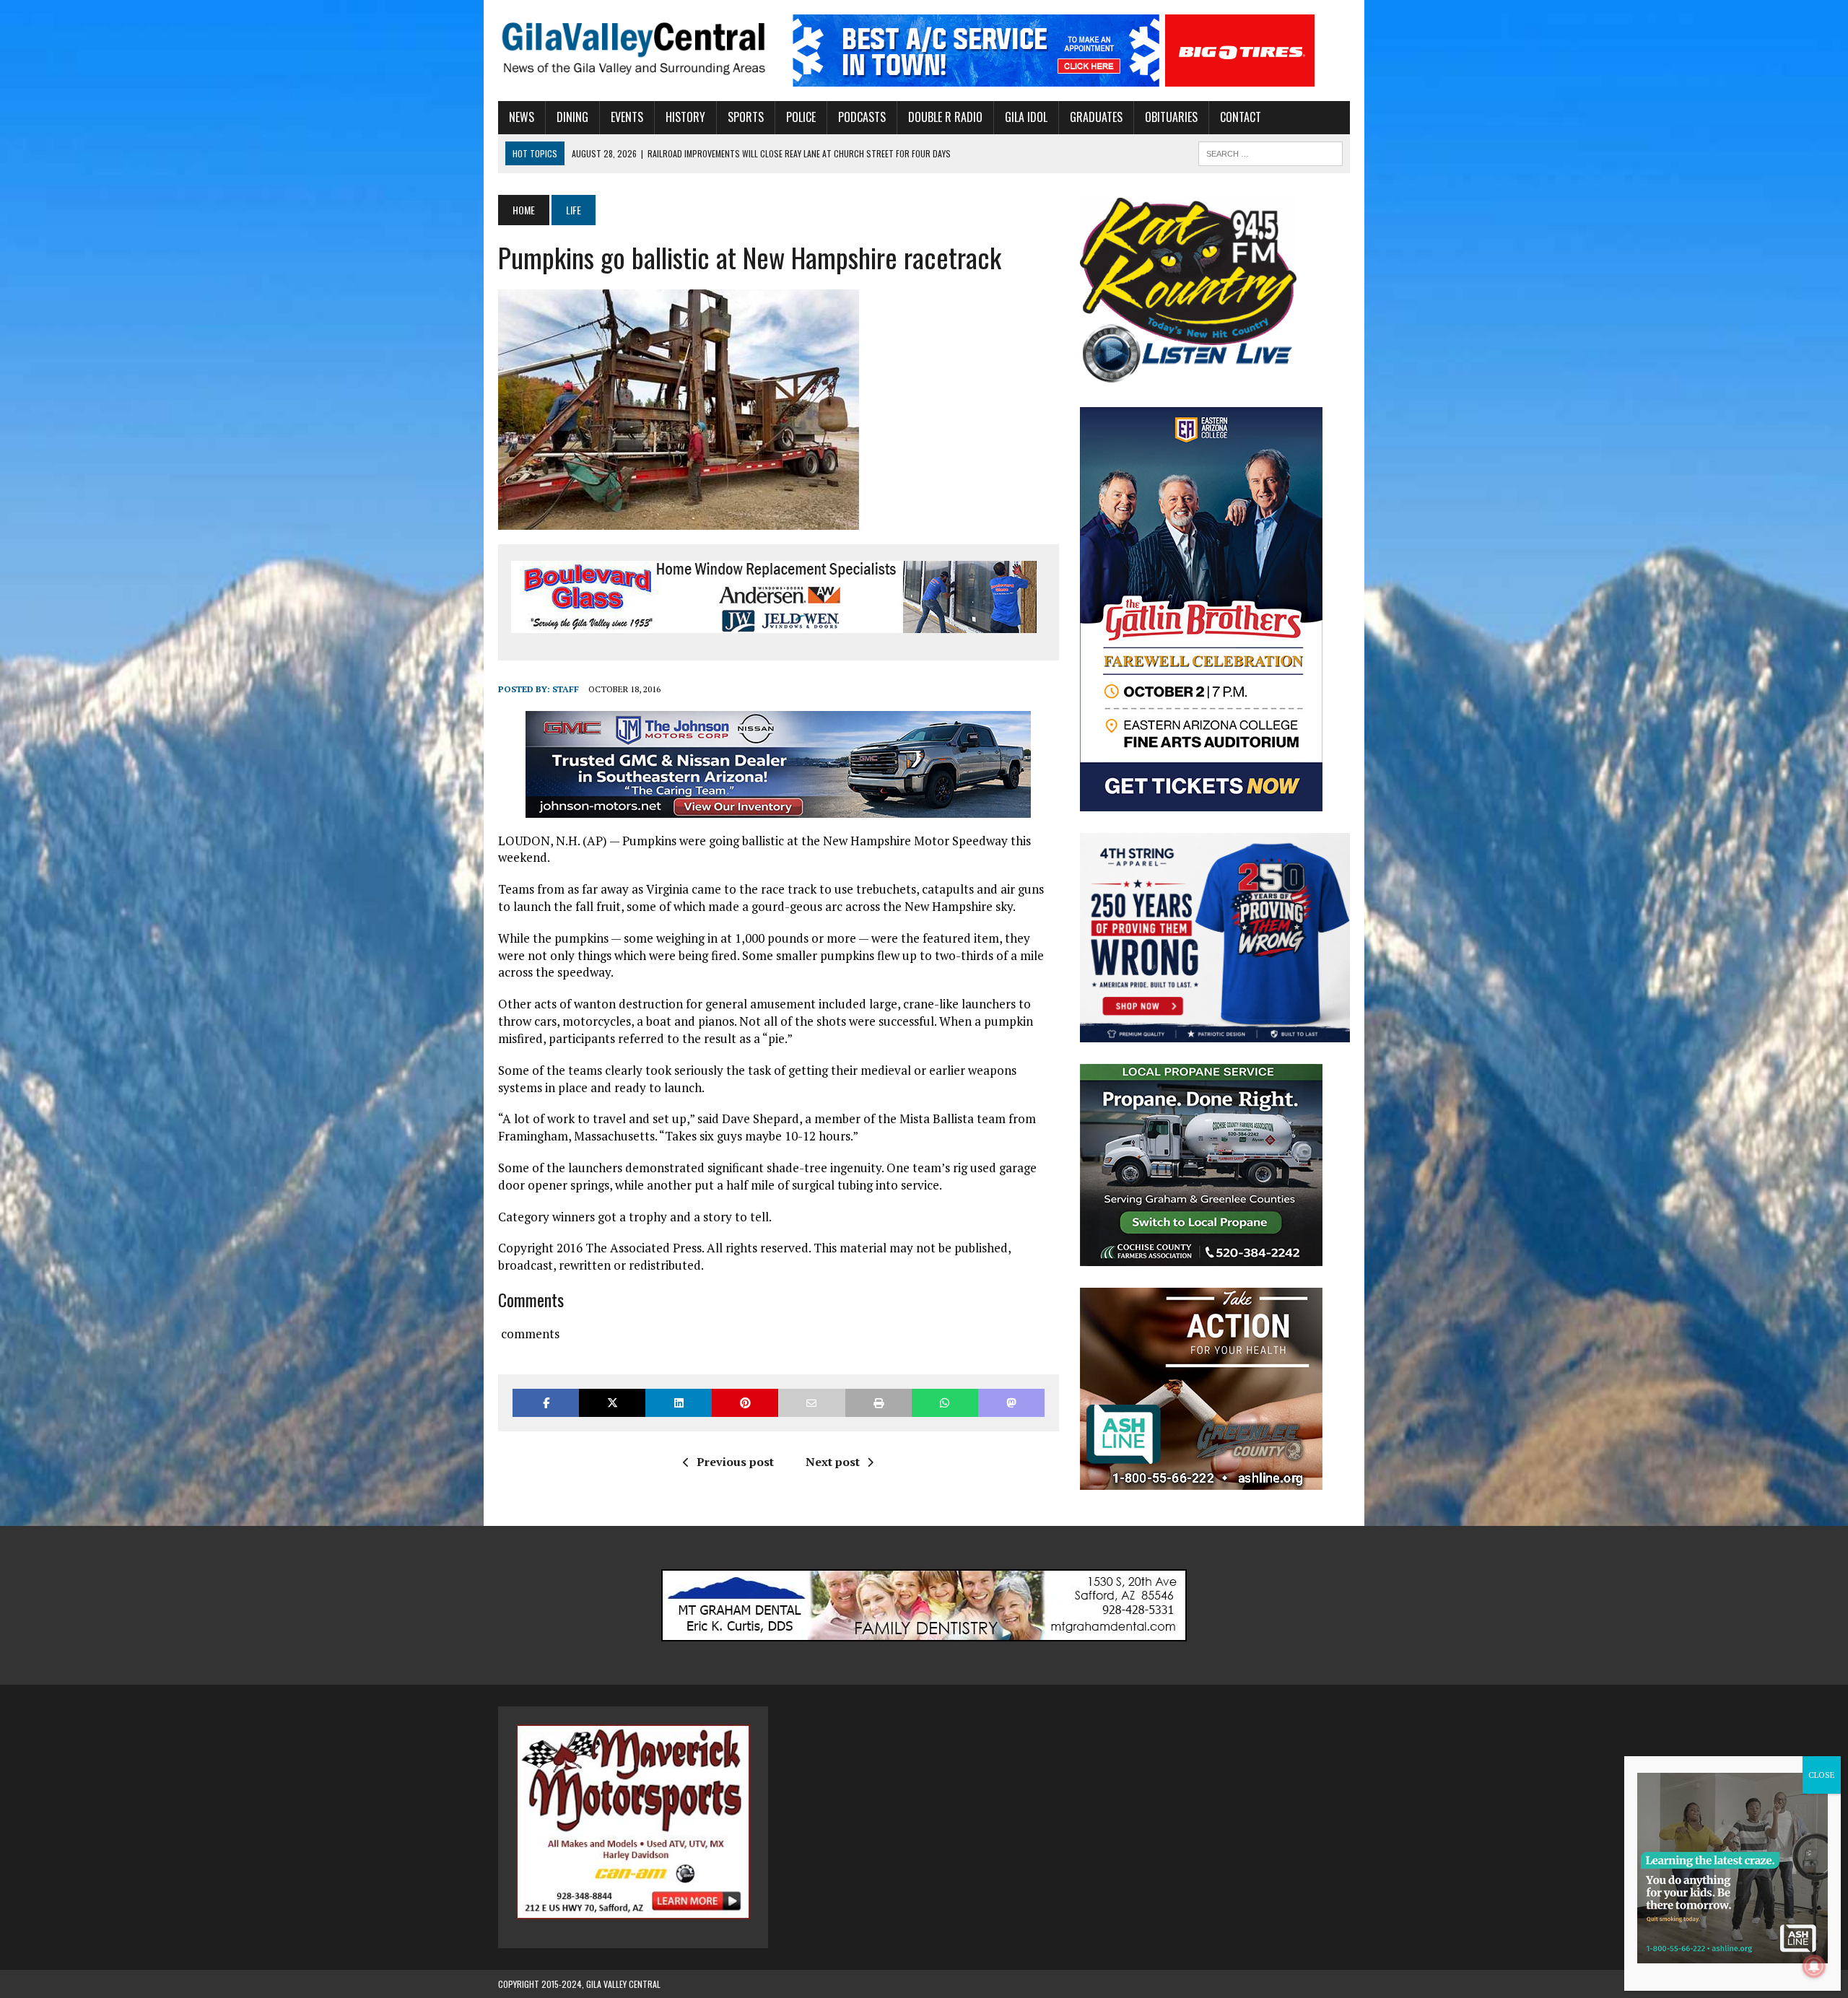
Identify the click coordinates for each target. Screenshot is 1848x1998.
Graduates (1096, 117)
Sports (746, 117)
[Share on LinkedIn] (679, 1403)
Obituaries (1171, 117)
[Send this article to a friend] (811, 1403)
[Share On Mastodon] (1011, 1403)
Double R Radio (945, 117)
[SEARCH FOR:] (1270, 152)
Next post (833, 1462)
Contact (1241, 117)
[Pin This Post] (745, 1403)
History (685, 117)
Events (627, 117)
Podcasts (862, 117)
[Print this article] (879, 1403)
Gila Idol (1026, 117)
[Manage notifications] (1814, 1966)
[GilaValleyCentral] (633, 48)
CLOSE (1822, 1775)
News (522, 117)
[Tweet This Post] (612, 1403)
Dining (572, 117)
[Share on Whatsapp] (945, 1403)
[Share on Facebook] (546, 1403)
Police (801, 117)
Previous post (735, 1462)
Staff (566, 689)
